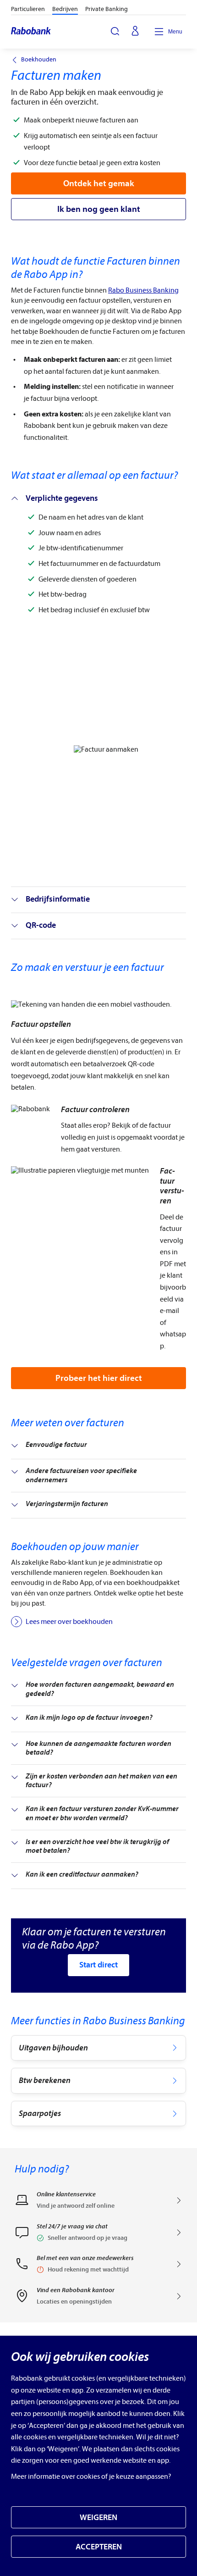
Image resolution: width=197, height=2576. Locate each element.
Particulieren (28, 9)
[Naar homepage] (31, 32)
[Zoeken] (115, 31)
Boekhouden (39, 60)
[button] (98, 2235)
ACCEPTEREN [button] (99, 2547)
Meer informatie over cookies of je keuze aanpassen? (91, 2476)
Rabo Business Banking (143, 290)
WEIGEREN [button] (98, 2518)
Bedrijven (65, 9)
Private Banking (107, 9)
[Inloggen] (135, 32)
